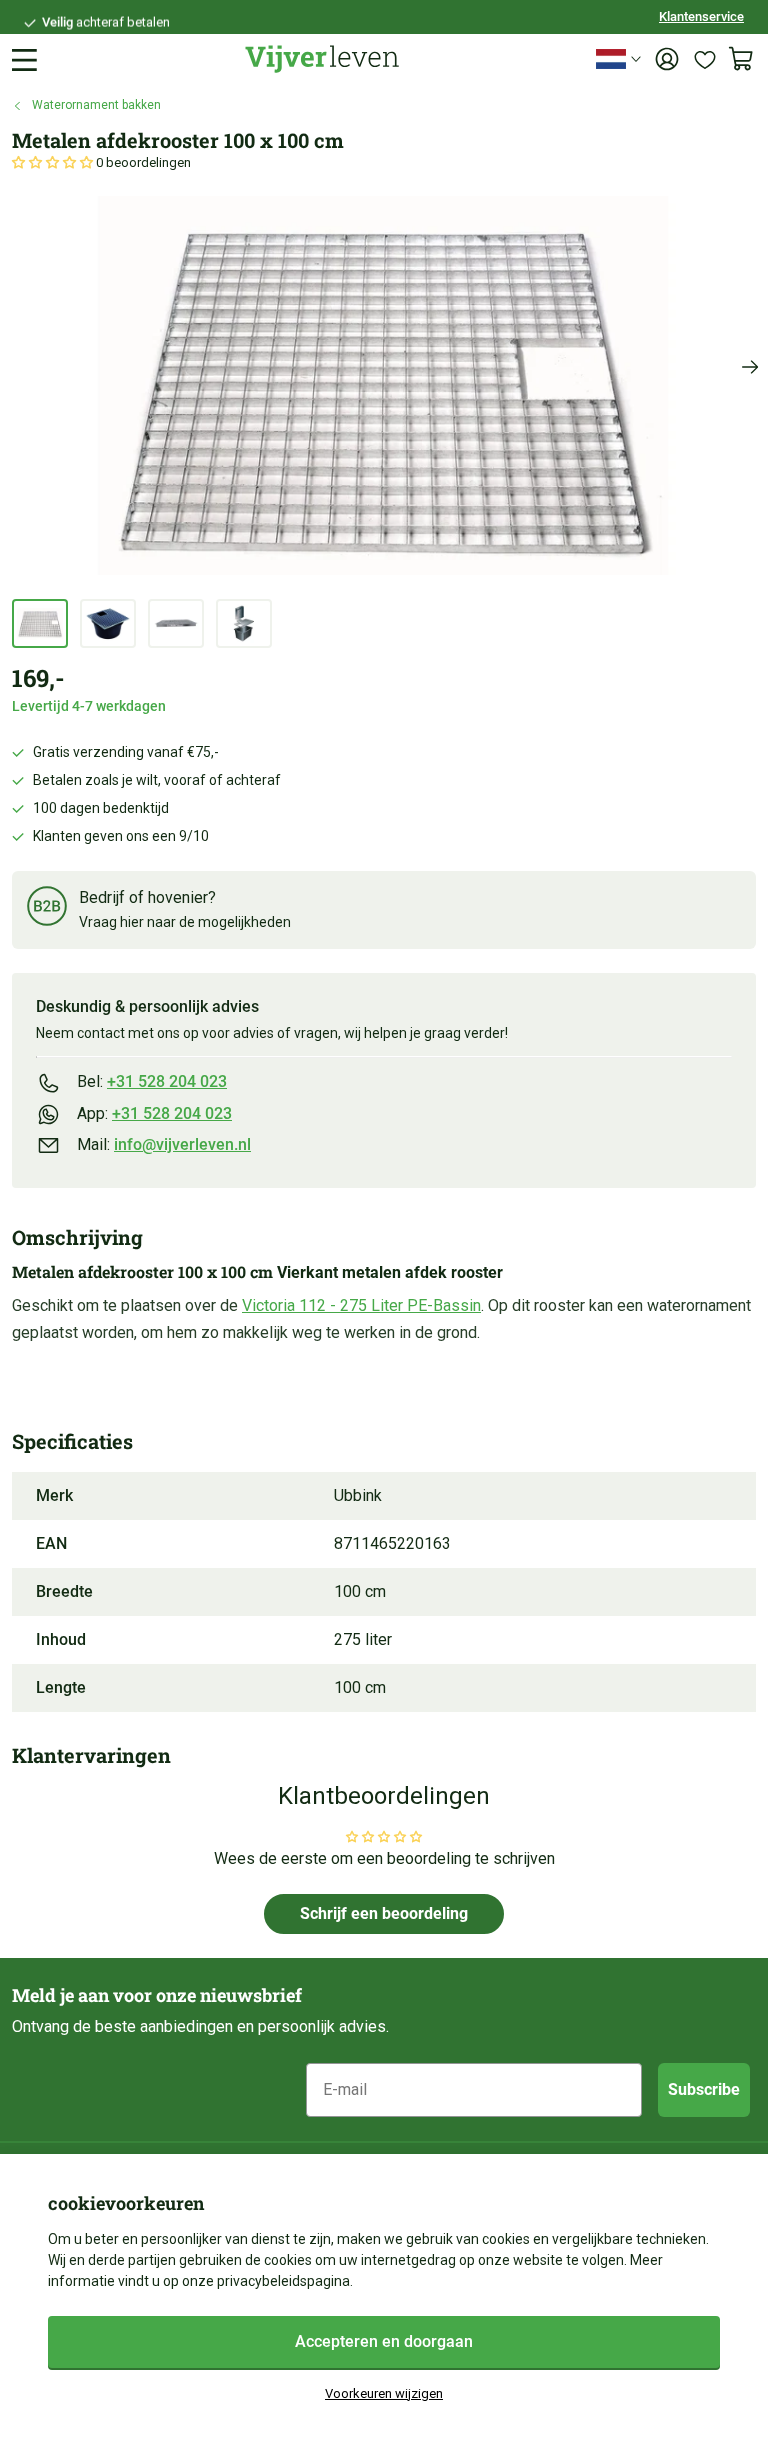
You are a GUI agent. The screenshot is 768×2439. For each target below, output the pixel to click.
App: (154, 1113)
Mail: (164, 1144)
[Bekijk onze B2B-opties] (47, 909)
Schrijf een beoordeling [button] (384, 1913)
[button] (54, 162)
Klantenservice (701, 16)
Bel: (152, 1081)
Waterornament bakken (96, 105)
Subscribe (704, 2089)
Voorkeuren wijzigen (384, 2393)
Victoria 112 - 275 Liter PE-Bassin (361, 1305)
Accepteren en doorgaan (384, 2341)
